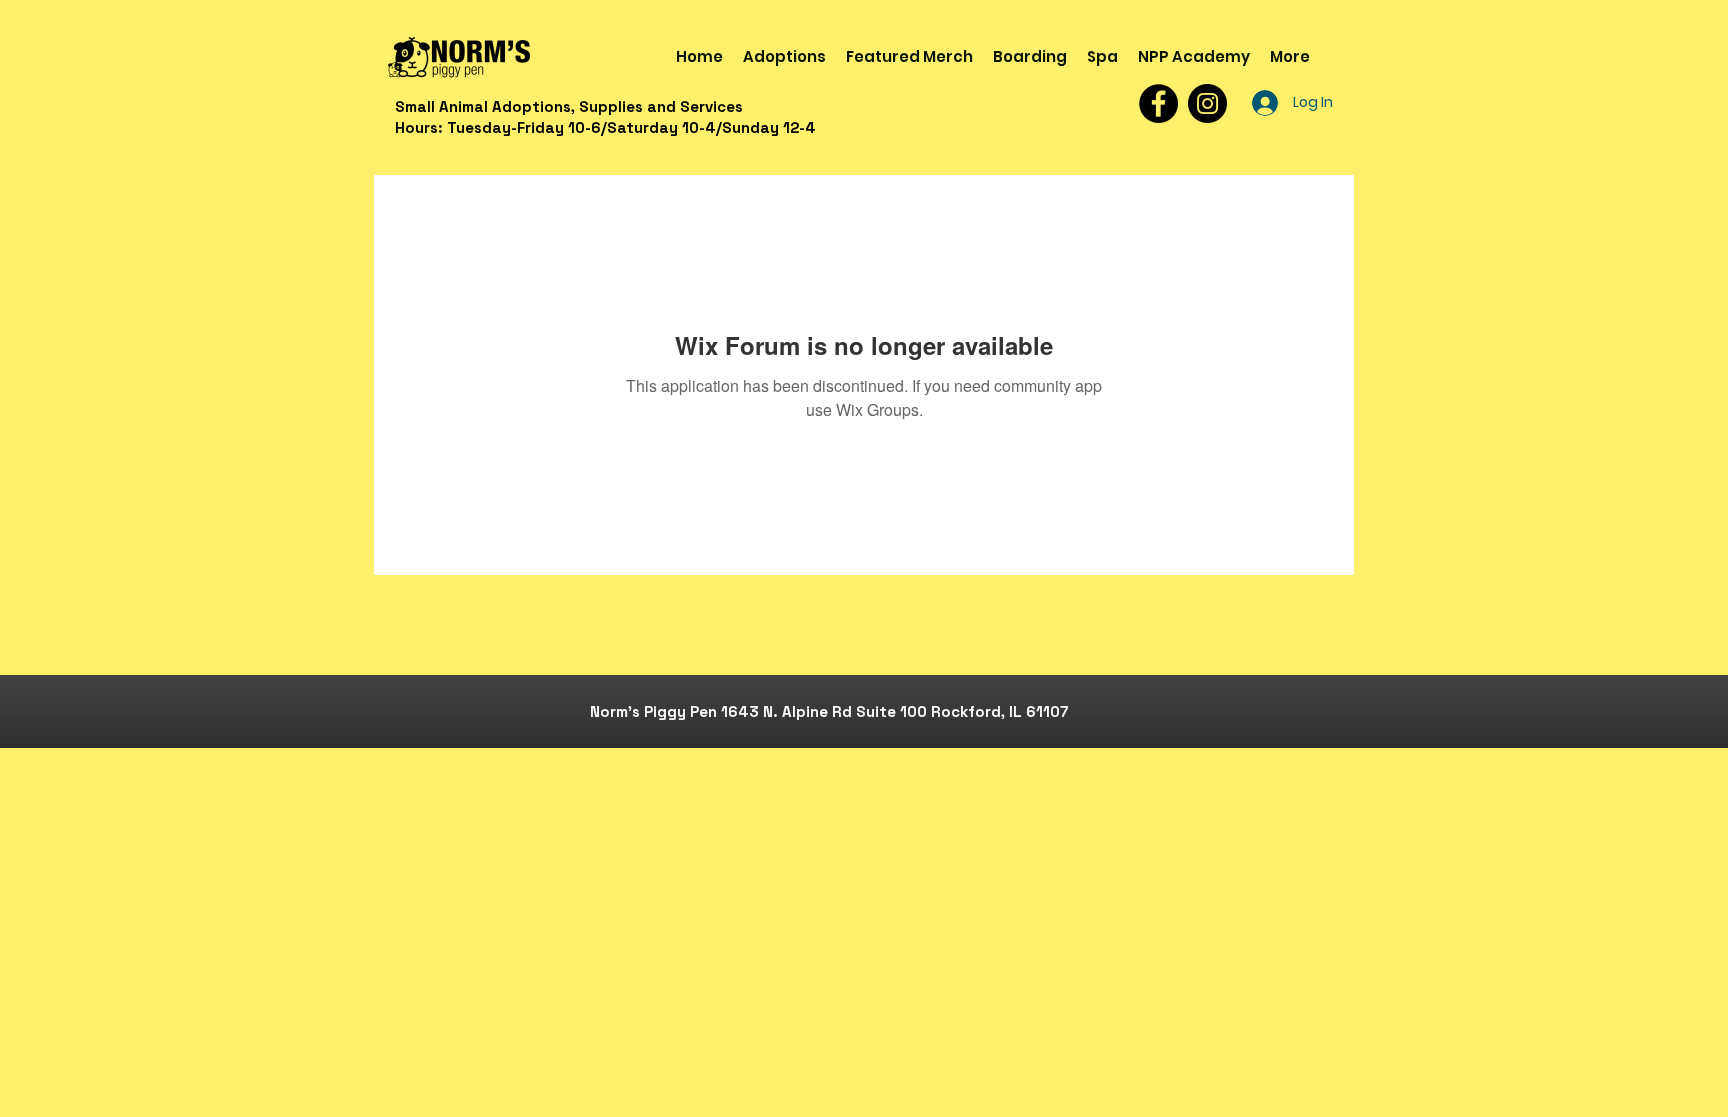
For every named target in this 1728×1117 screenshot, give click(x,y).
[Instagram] (1207, 103)
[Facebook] (1158, 103)
